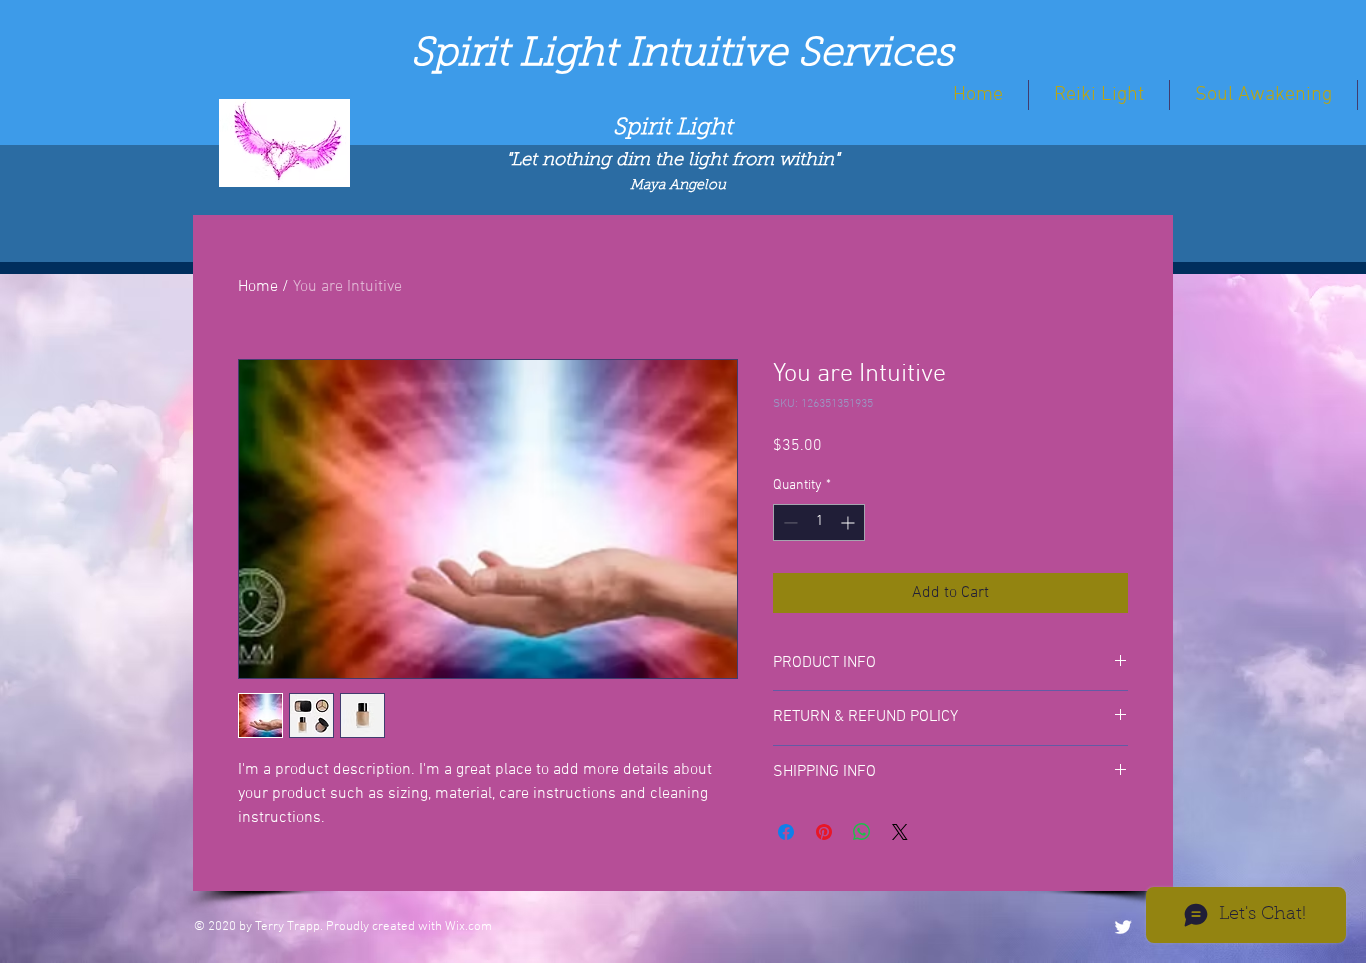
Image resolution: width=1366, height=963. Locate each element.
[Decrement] (788, 522)
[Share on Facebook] (786, 832)
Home (258, 287)
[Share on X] (900, 832)
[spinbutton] (819, 522)
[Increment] (849, 522)
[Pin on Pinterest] (824, 832)
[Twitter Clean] (1123, 927)
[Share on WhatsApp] (862, 832)
